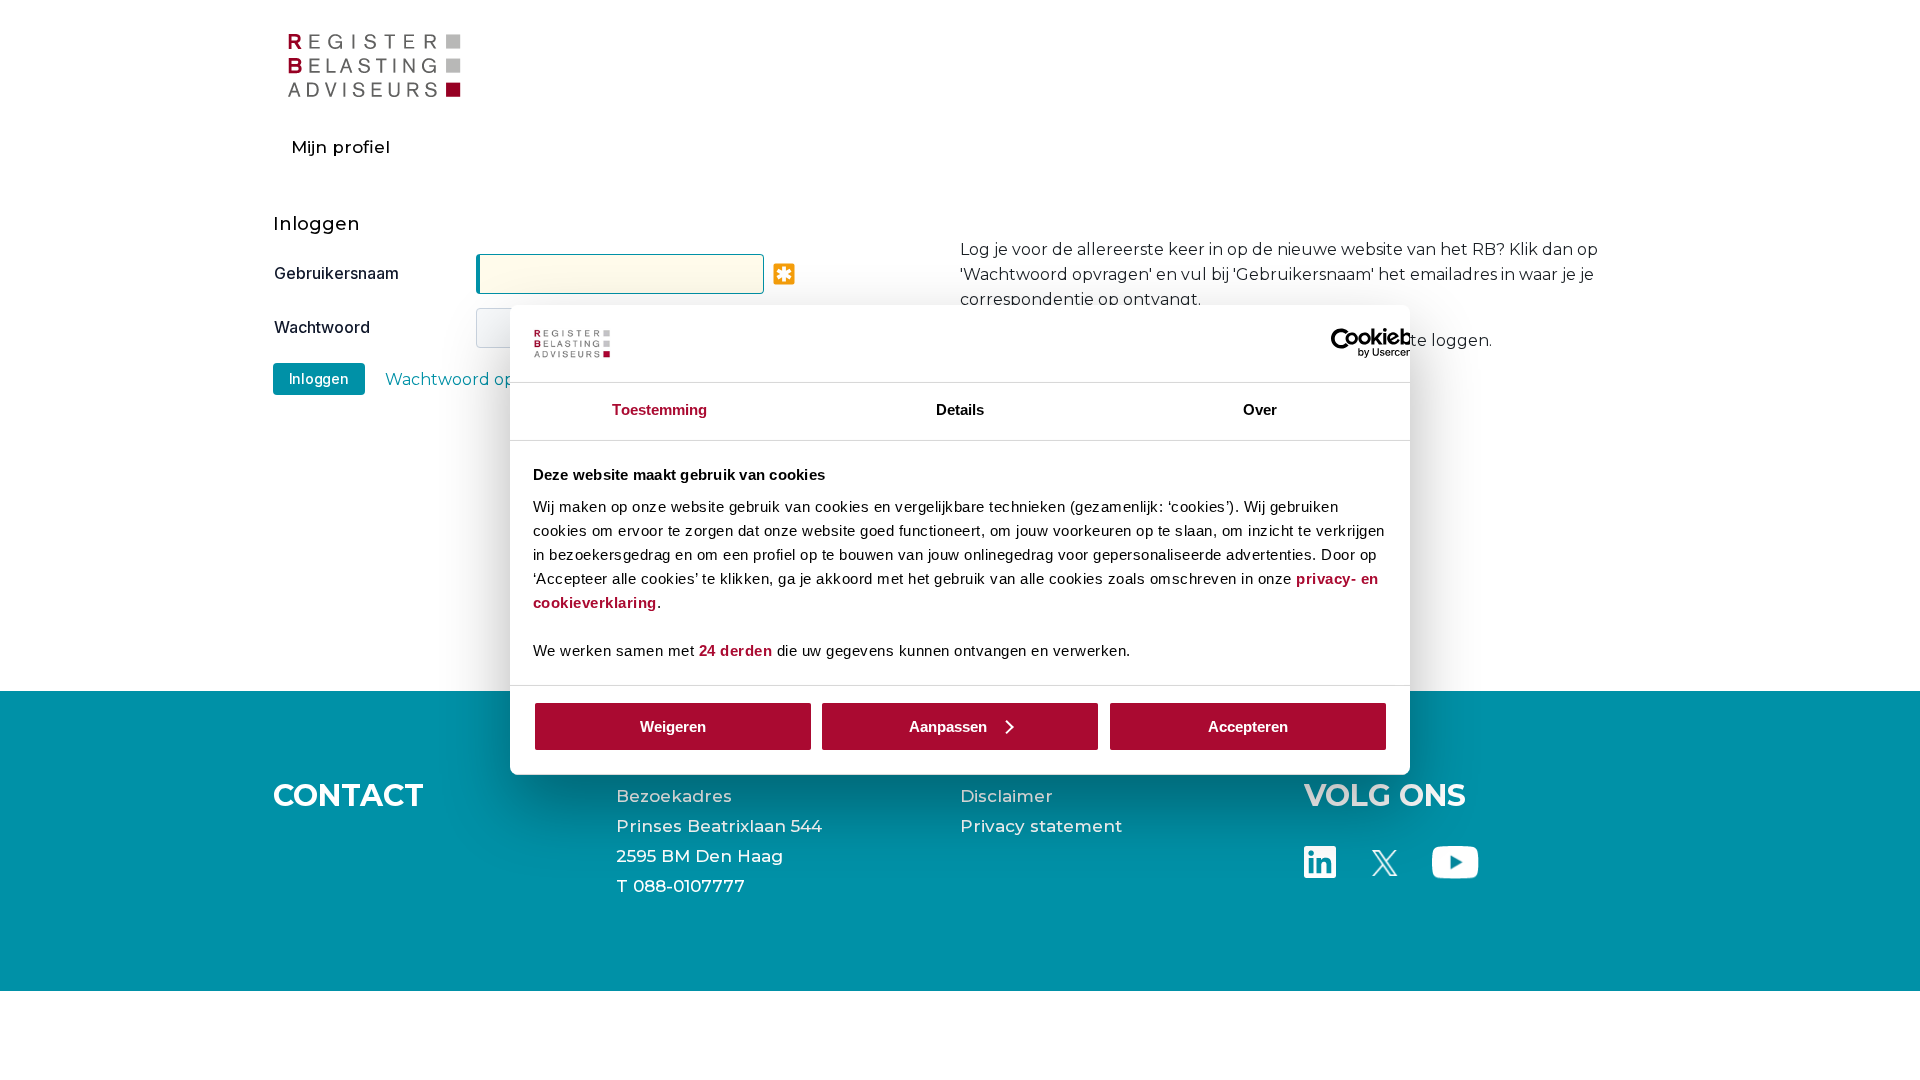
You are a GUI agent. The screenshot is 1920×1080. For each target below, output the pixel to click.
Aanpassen (948, 726)
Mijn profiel (340, 147)
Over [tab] (1260, 409)
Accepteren (1248, 726)
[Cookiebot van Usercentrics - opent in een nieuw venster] (1345, 343)
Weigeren (673, 726)
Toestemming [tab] (659, 409)
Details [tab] (960, 409)
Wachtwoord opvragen (478, 379)
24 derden (736, 650)
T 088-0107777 (680, 886)
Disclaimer (1006, 796)
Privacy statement (1041, 826)
